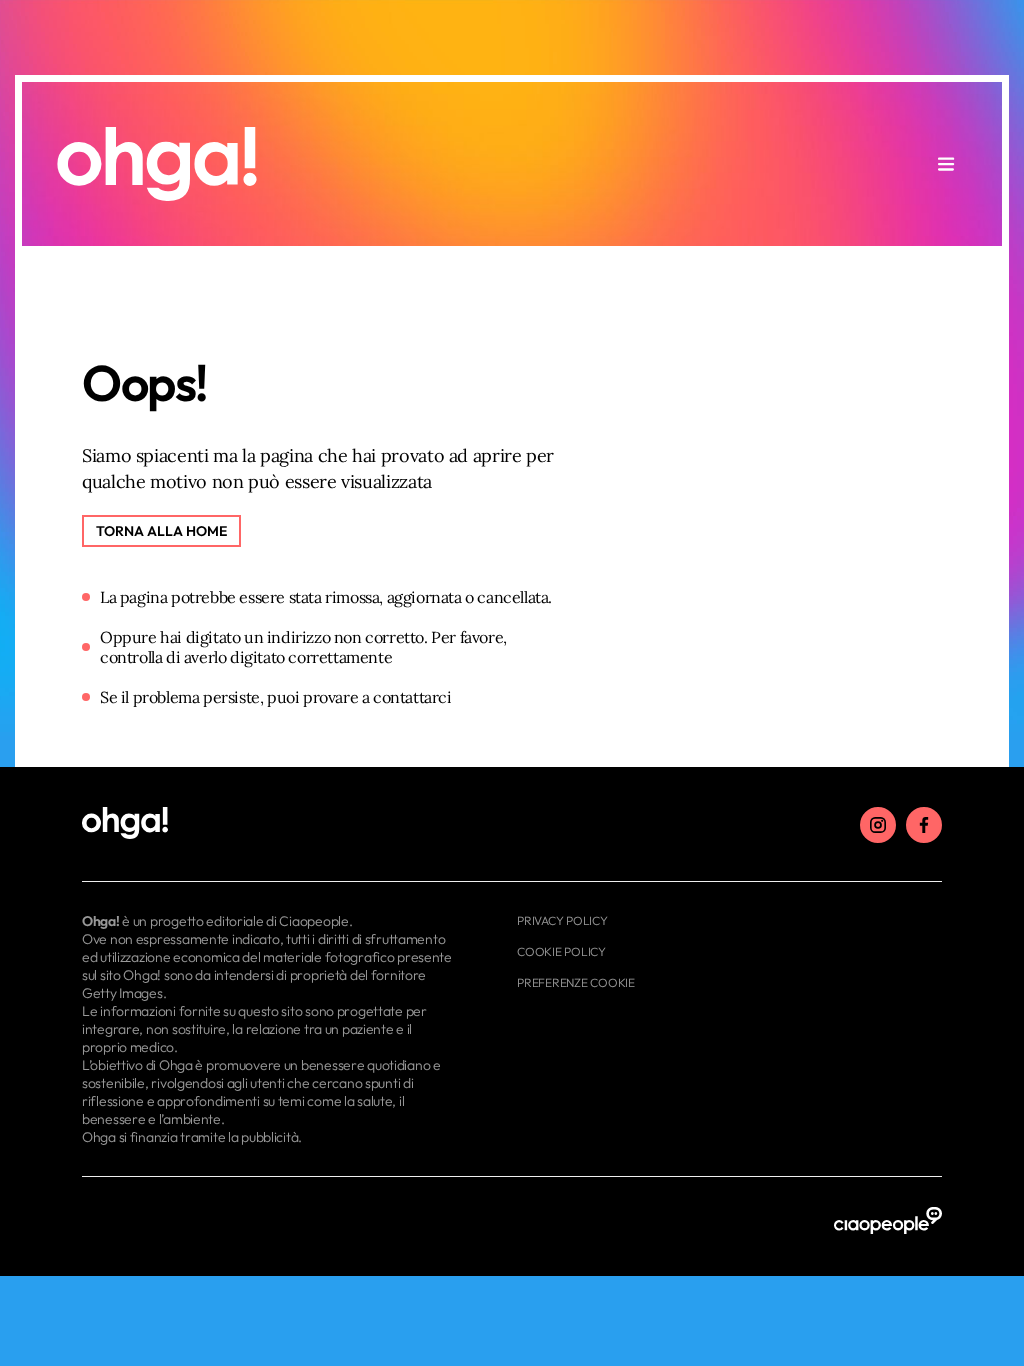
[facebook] (924, 825)
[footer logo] (269, 824)
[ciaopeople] (888, 1221)
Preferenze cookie (576, 982)
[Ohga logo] (157, 164)
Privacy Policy (562, 920)
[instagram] (878, 825)
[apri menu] (946, 164)
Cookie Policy (561, 951)
